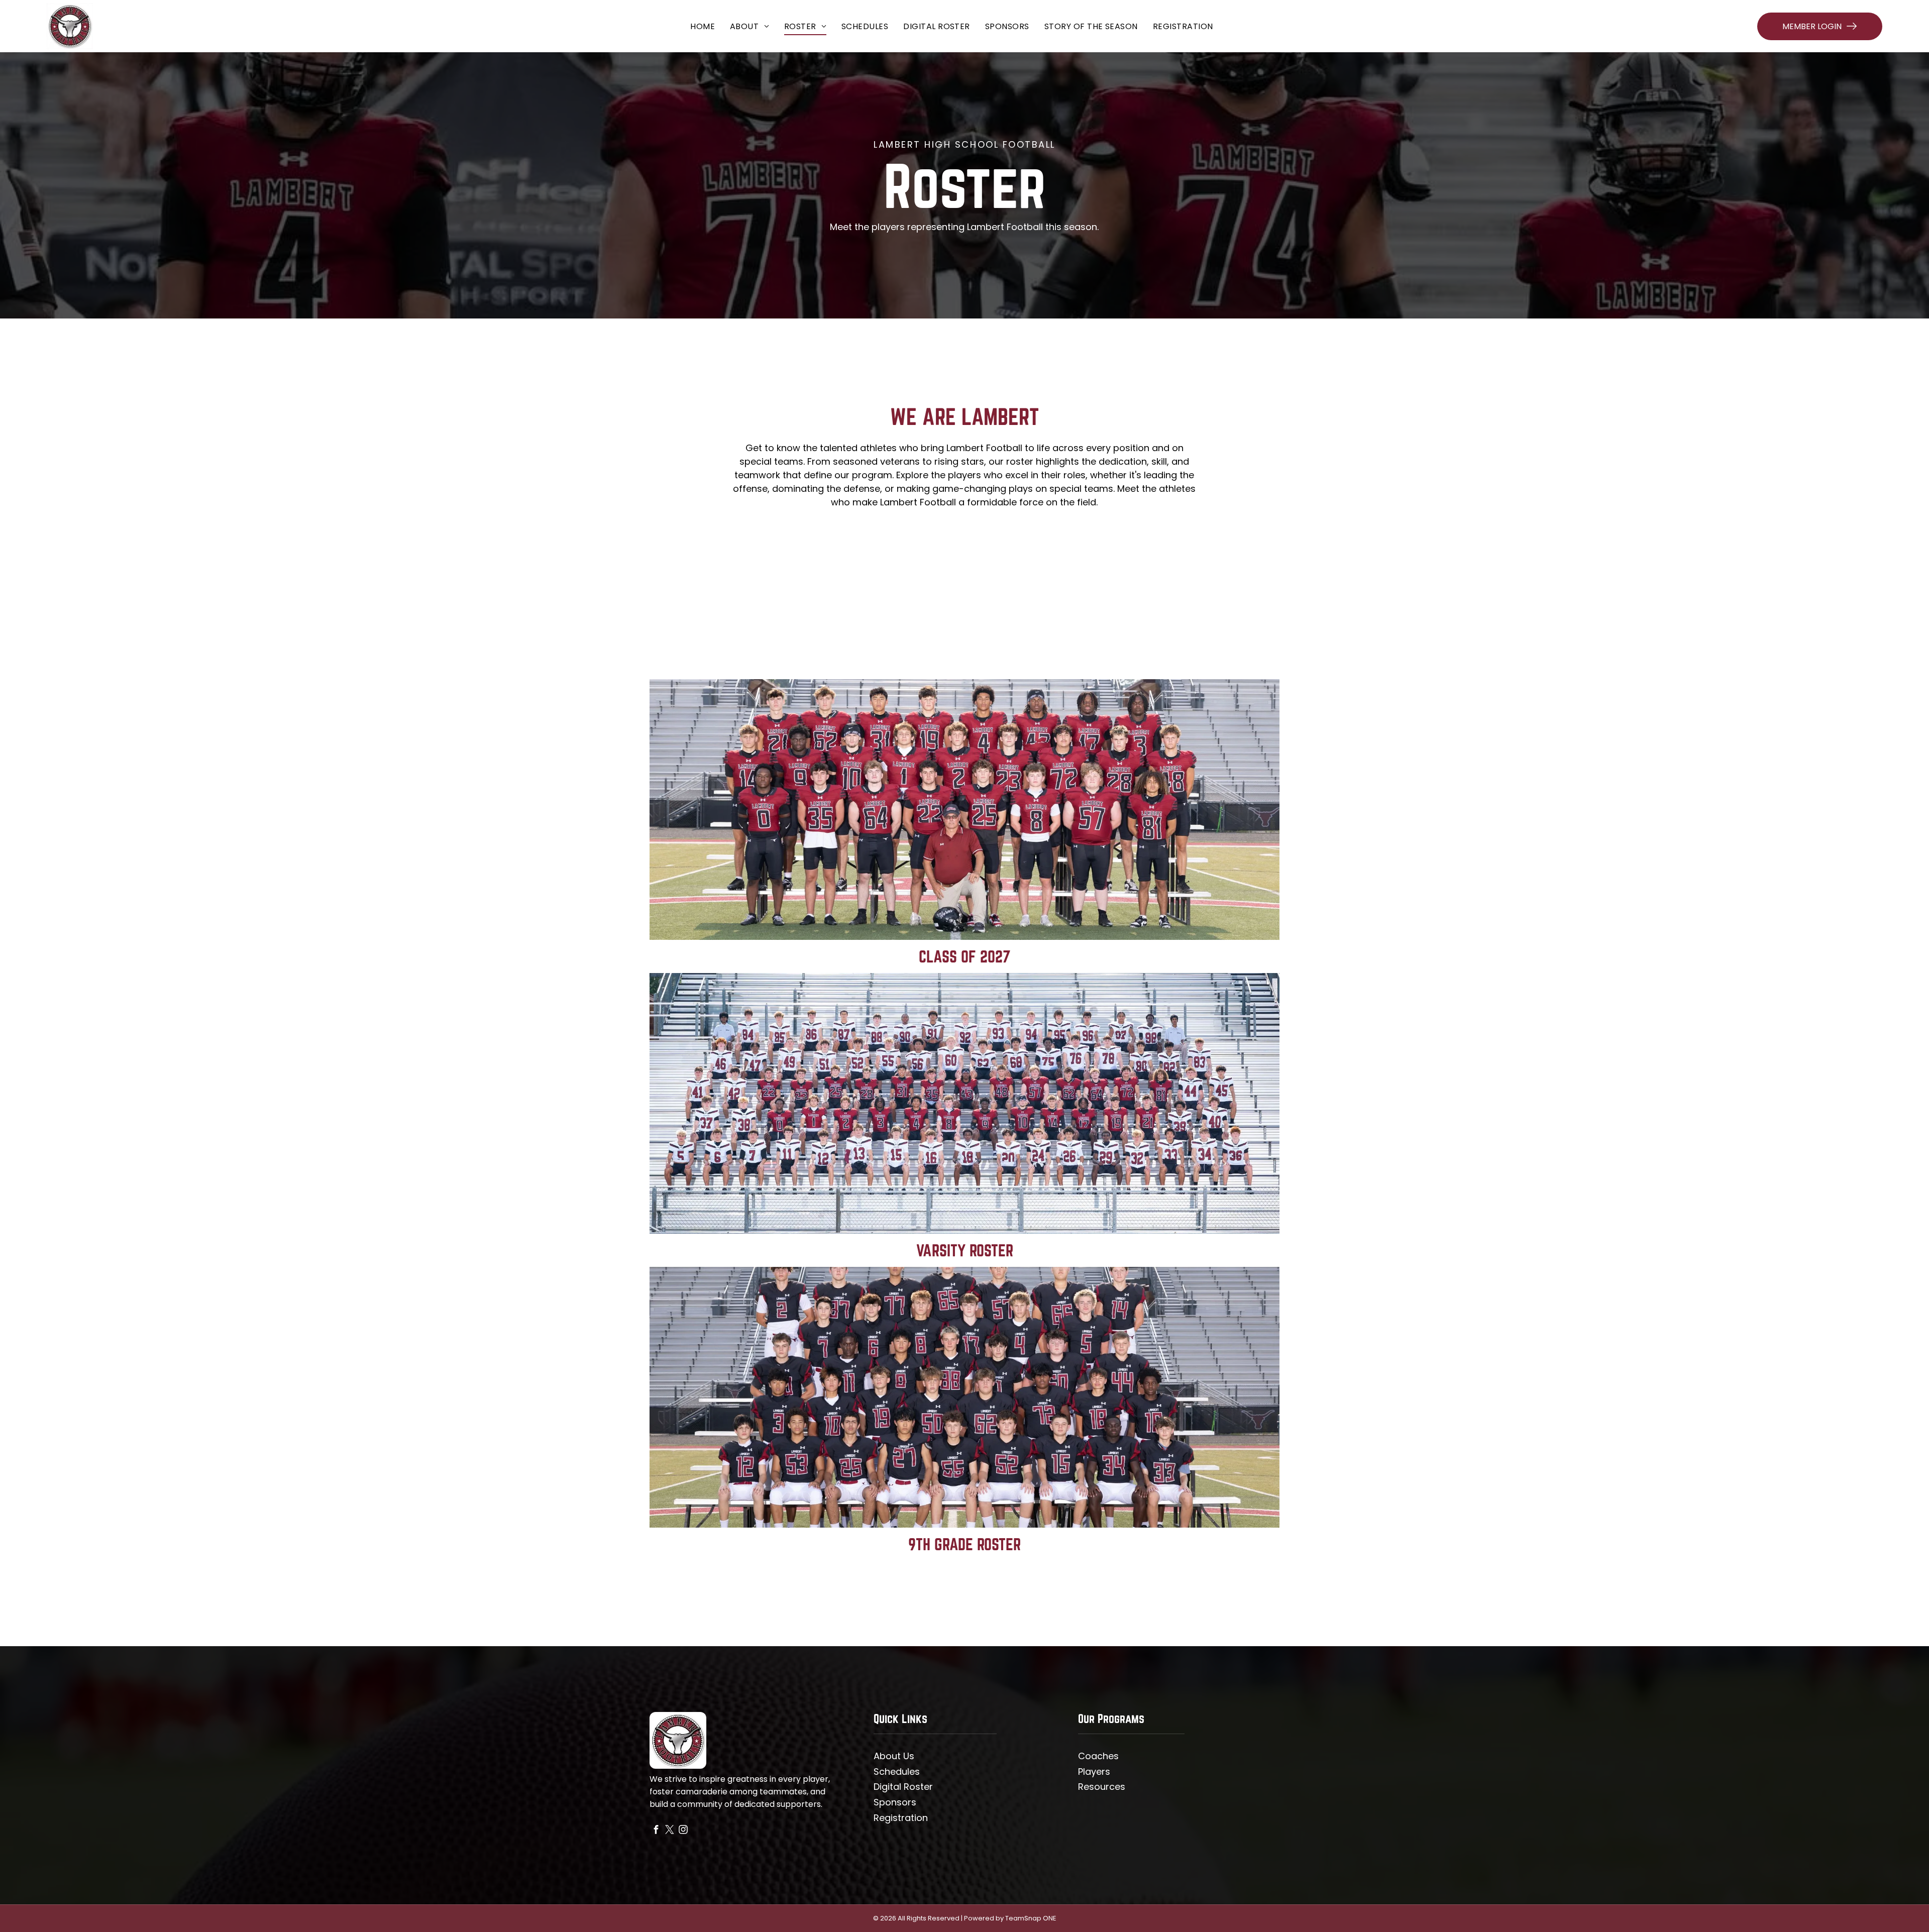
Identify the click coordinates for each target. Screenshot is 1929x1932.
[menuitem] (703, 26)
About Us (894, 1756)
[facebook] (656, 1831)
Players (1094, 1772)
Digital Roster (903, 1787)
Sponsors (895, 1802)
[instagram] (683, 1831)
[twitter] (670, 1831)
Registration (901, 1818)
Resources (1102, 1787)
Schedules (897, 1772)
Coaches (1098, 1756)
